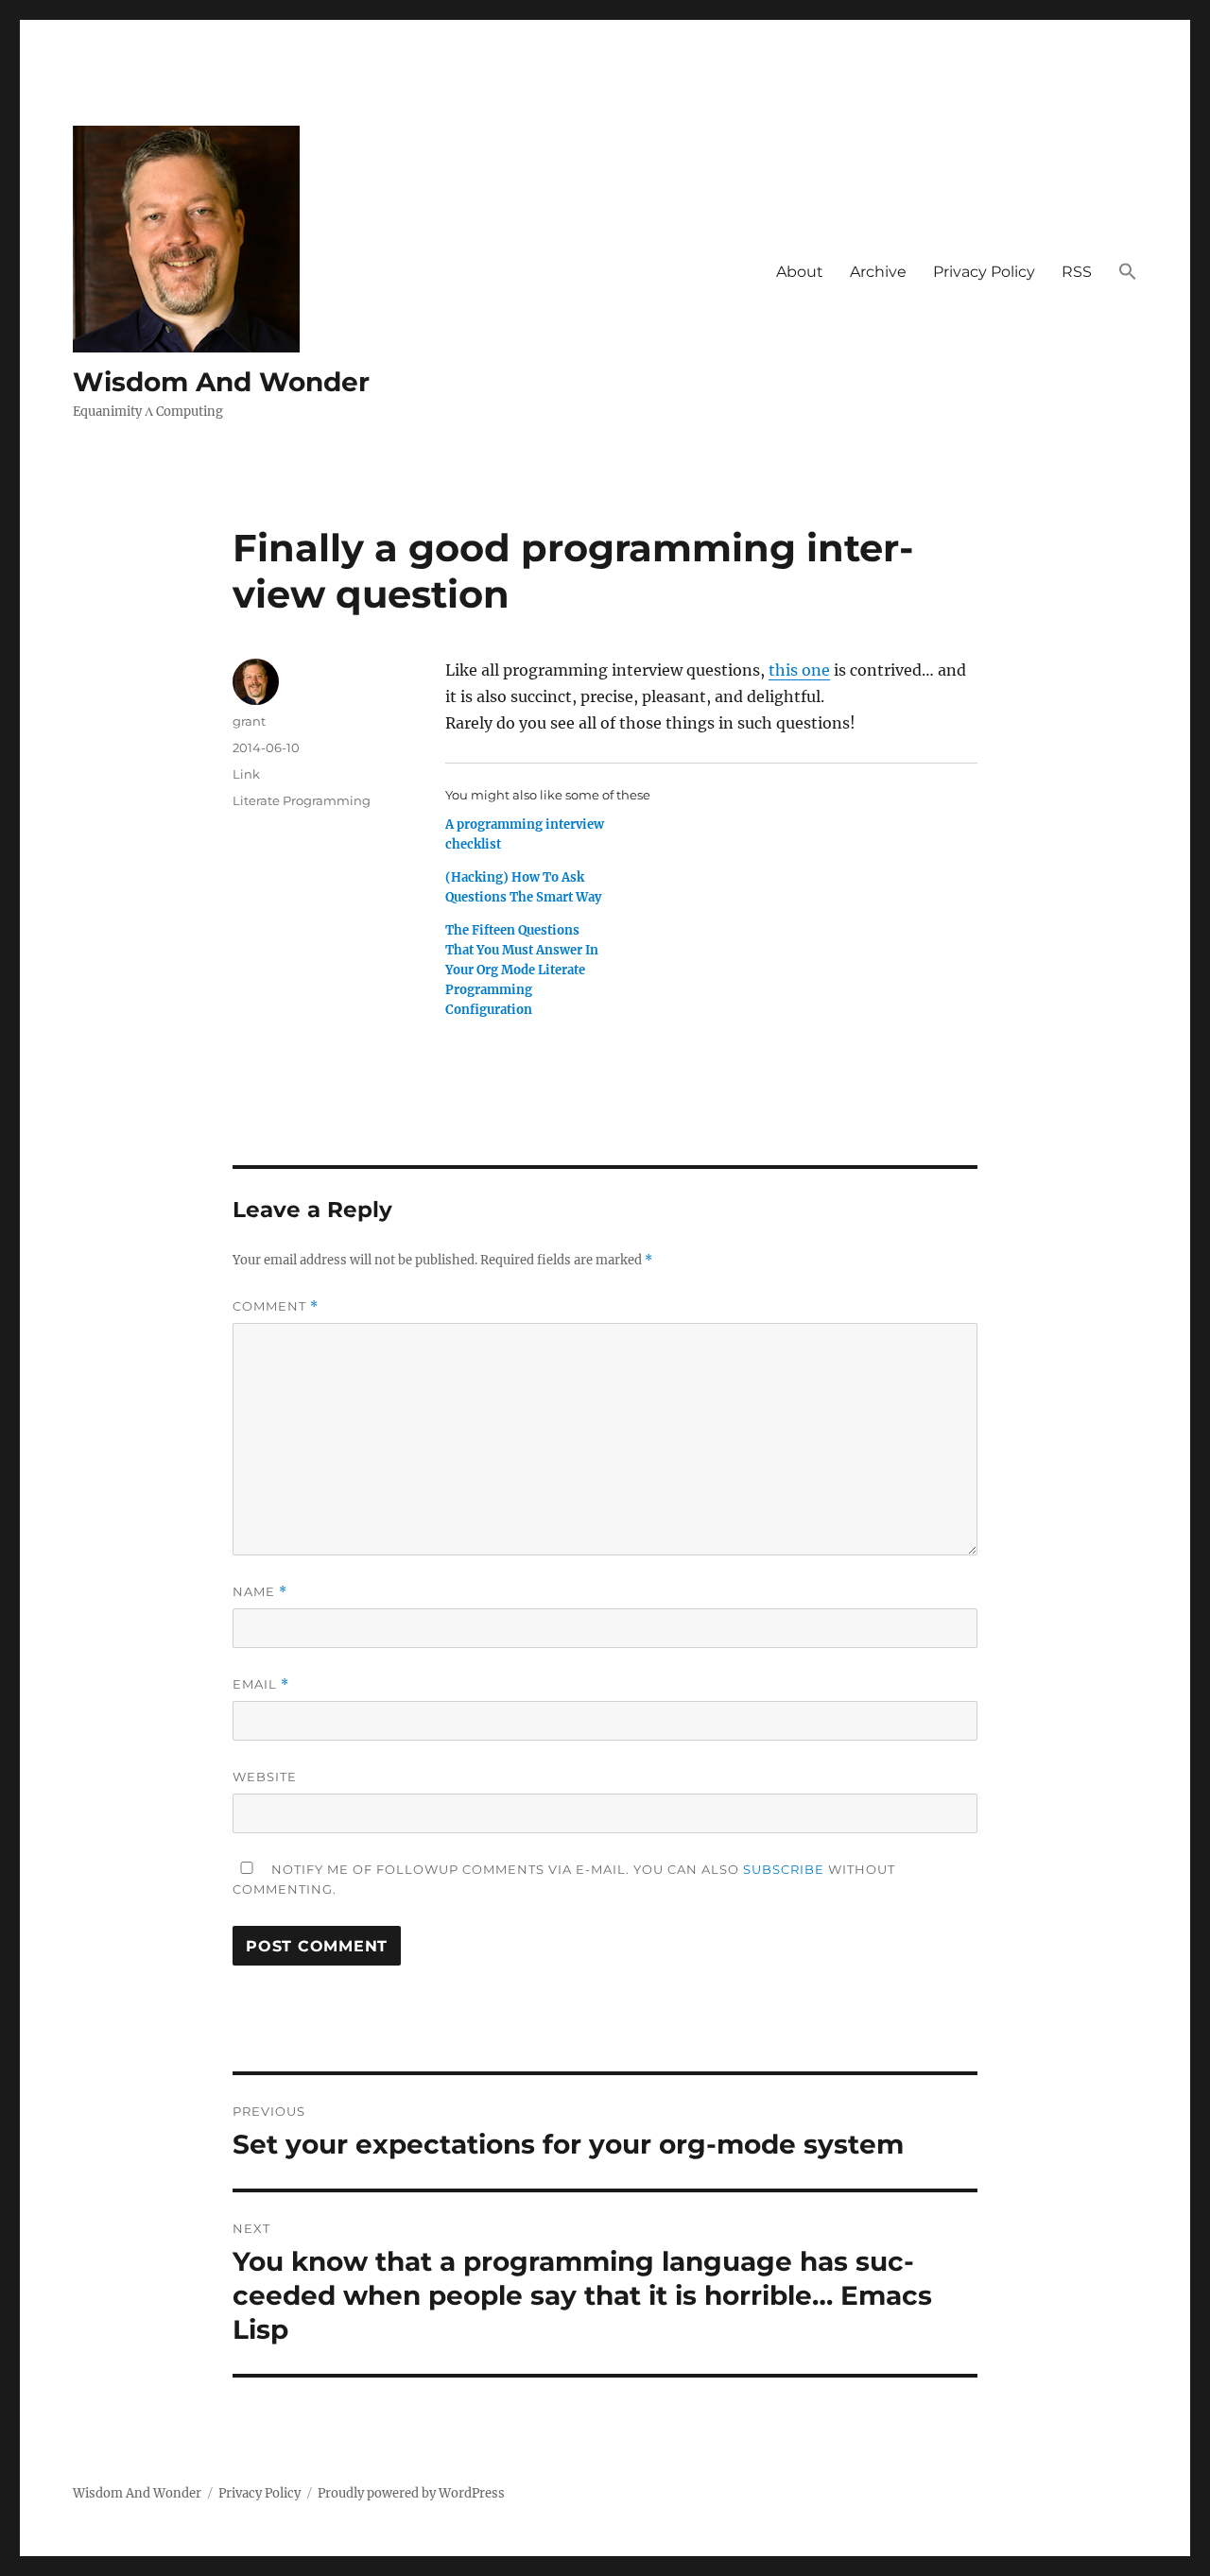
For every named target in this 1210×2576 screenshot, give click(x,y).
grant (249, 721)
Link (246, 774)
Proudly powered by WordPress (411, 2493)
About (800, 272)
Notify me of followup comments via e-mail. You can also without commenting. (564, 1879)
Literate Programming (302, 800)
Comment (276, 1306)
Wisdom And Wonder (221, 382)
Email (261, 1684)
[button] (1128, 272)
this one (799, 670)
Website (265, 1777)
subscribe (784, 1869)
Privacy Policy (984, 272)
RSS (1077, 272)
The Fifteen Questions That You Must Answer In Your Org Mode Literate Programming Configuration (522, 970)
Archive (878, 272)
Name (260, 1592)
